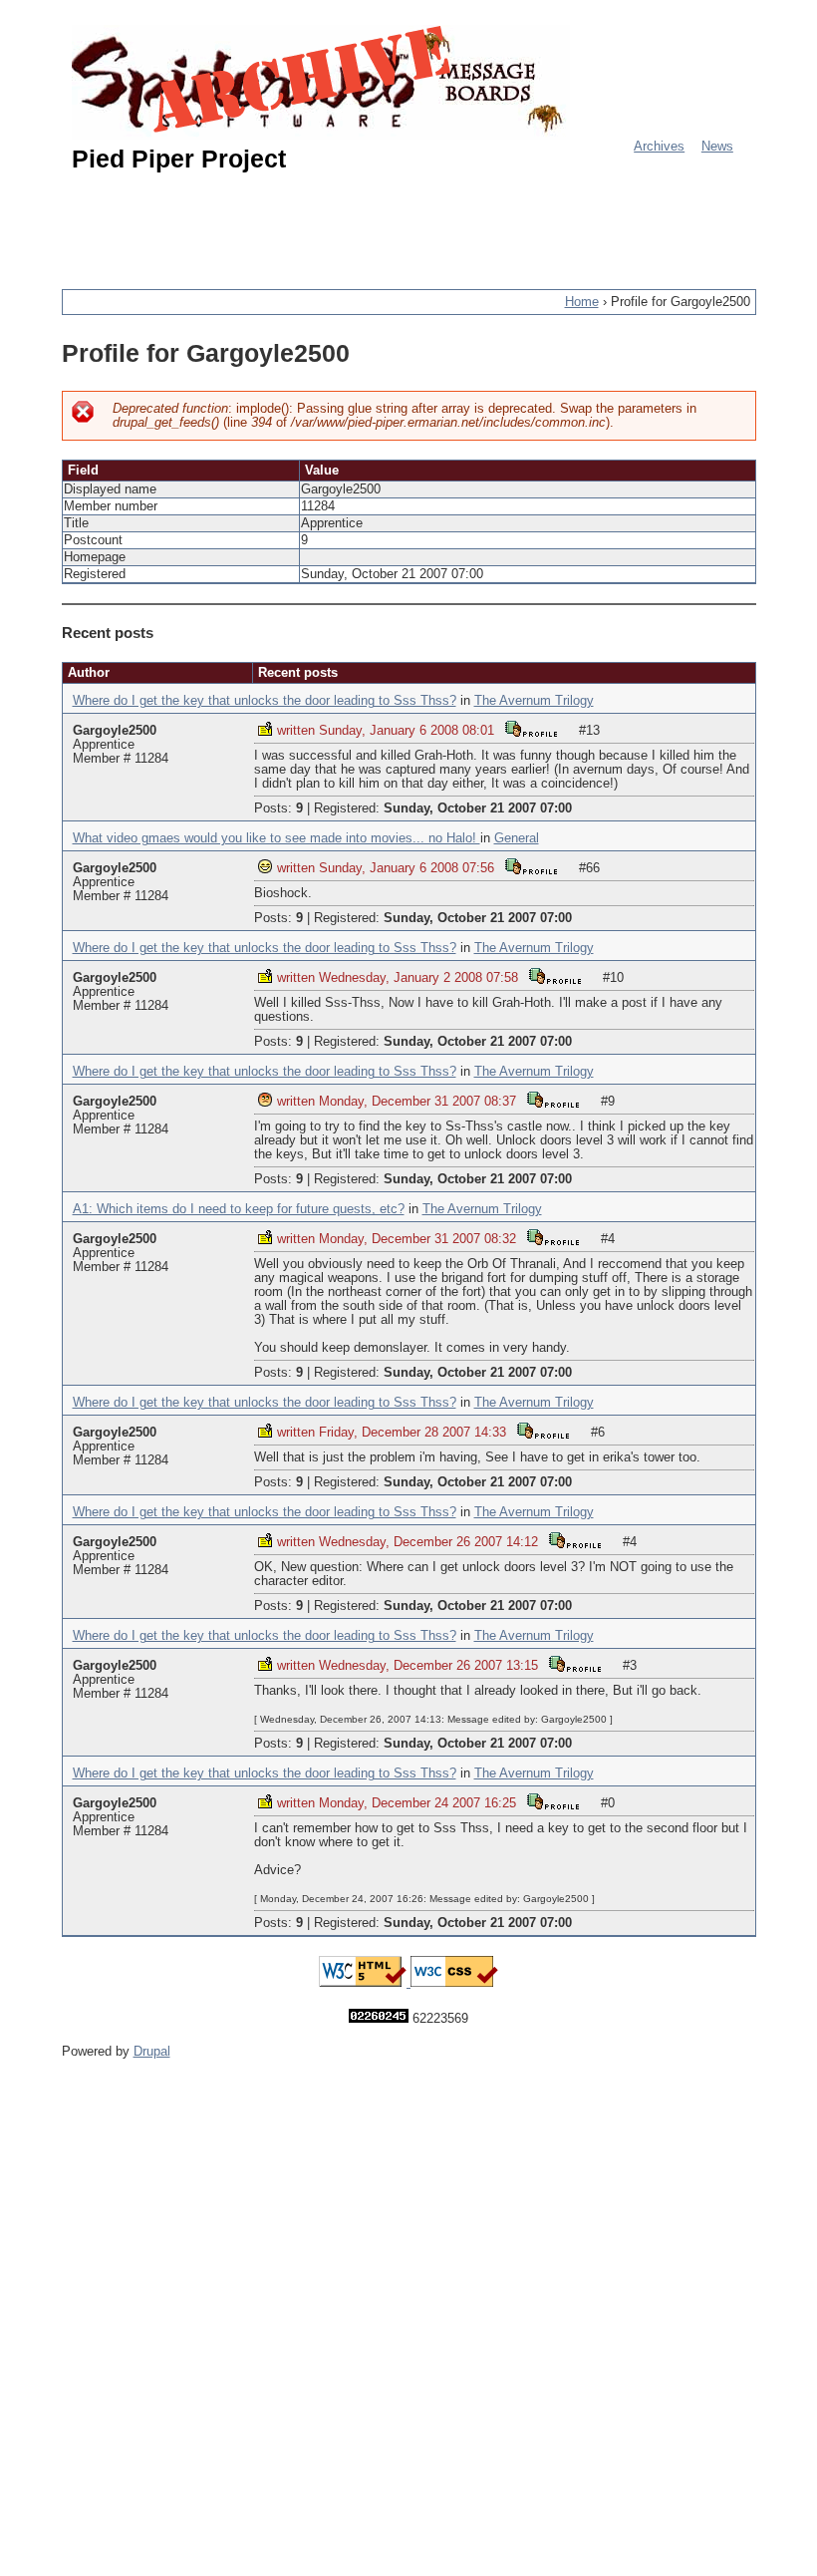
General (517, 838)
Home (582, 302)
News (717, 147)
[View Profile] (531, 728)
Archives (659, 147)
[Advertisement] (424, 222)
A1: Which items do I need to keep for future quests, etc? (239, 1209)
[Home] (321, 82)
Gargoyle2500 (115, 731)
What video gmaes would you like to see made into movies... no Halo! (276, 838)
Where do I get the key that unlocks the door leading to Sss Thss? (265, 701)
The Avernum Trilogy (534, 701)
